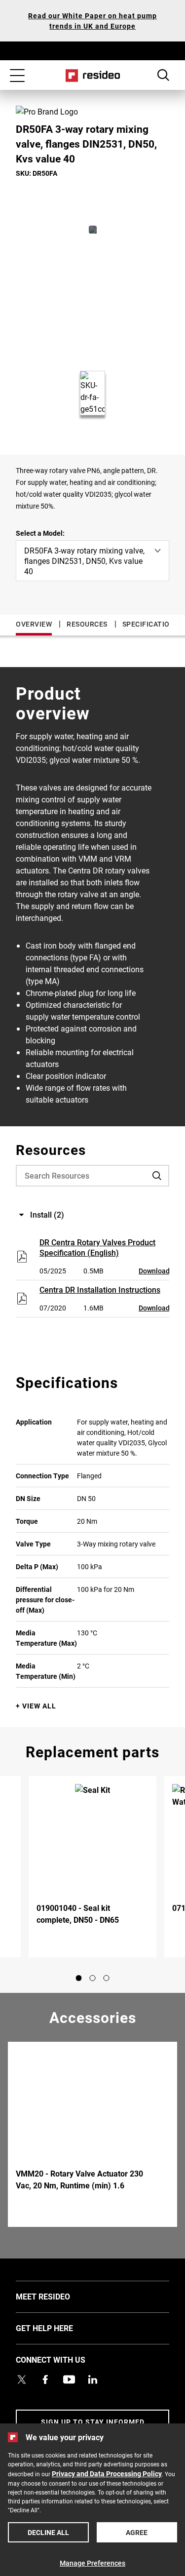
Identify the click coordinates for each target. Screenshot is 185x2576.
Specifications (151, 624)
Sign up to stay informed (93, 2422)
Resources (87, 624)
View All (39, 1706)
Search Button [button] (163, 75)
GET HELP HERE (59, 2328)
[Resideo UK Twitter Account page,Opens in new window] (22, 2379)
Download (154, 1271)
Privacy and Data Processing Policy (107, 2474)
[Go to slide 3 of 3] (107, 1978)
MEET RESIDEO (58, 2296)
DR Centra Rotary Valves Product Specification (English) (97, 1247)
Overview (34, 624)
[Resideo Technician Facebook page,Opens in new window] (45, 2379)
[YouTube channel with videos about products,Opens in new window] (69, 2379)
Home (92, 76)
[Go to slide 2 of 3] (93, 1978)
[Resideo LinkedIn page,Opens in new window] (93, 2379)
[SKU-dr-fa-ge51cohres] (93, 230)
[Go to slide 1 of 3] (79, 1978)
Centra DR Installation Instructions (100, 1289)
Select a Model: (40, 533)
